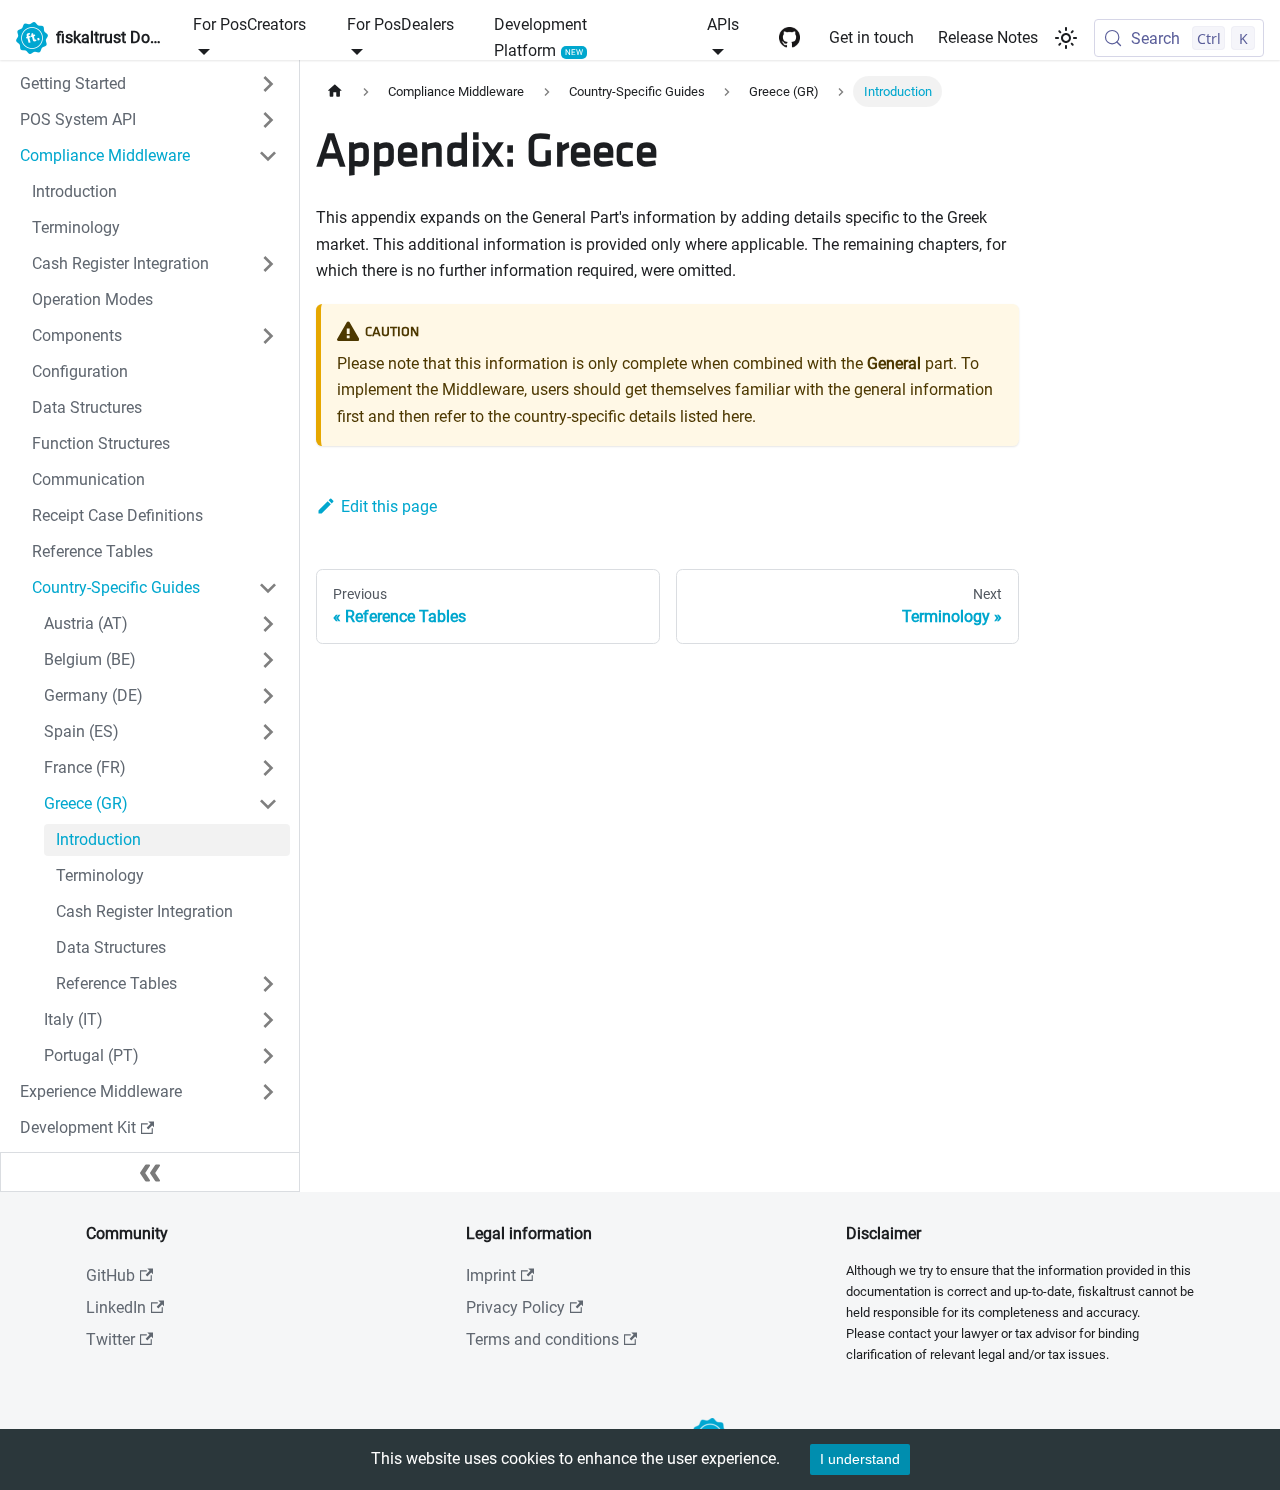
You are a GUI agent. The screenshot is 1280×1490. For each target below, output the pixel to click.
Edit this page (389, 506)
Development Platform (540, 37)
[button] (149, 84)
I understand (860, 1459)
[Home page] (335, 91)
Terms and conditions (542, 1339)
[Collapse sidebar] (150, 1172)
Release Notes (988, 37)
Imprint (491, 1275)
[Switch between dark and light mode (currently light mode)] (1066, 38)
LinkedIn (116, 1307)
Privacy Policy (515, 1307)
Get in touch (871, 37)
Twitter (110, 1339)
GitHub (110, 1275)
